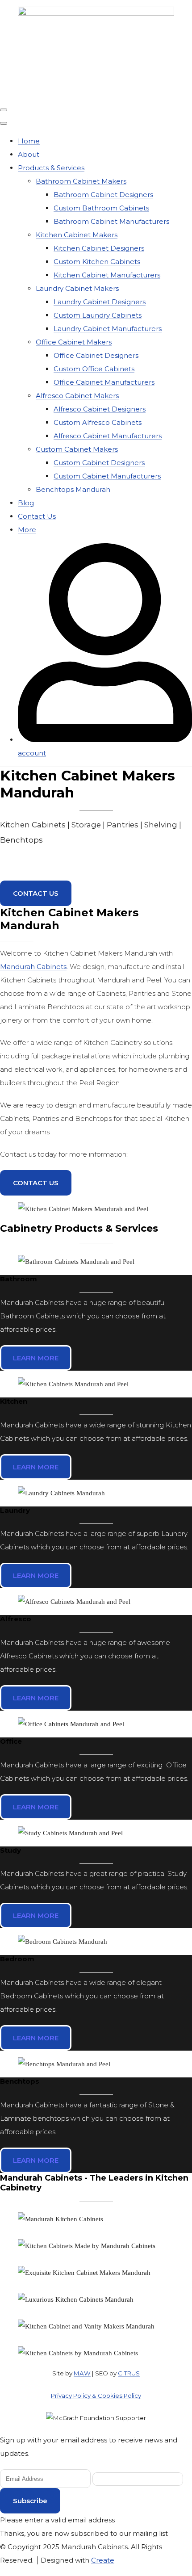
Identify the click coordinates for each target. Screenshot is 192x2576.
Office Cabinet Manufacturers (104, 382)
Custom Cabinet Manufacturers (107, 476)
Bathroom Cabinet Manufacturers (111, 221)
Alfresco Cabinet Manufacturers (108, 436)
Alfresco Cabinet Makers (77, 396)
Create (103, 2560)
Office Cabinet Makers (74, 342)
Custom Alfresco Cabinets (98, 422)
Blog (26, 503)
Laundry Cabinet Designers (100, 302)
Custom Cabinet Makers (77, 449)
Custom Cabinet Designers (99, 463)
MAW (82, 2373)
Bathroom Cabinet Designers (103, 195)
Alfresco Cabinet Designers (100, 409)
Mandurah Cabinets (33, 967)
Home (29, 141)
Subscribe (30, 2501)
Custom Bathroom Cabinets (101, 208)
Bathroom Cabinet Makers (81, 181)
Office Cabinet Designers (96, 355)
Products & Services (51, 168)
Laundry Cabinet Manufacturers (108, 329)
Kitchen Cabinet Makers (77, 235)
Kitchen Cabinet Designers (99, 248)
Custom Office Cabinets (94, 369)
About (29, 154)
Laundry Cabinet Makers (77, 288)
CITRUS (129, 2373)
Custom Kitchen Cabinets (97, 262)
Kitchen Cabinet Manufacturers (107, 275)
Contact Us (37, 516)
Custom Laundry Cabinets (98, 315)
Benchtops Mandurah (73, 489)
